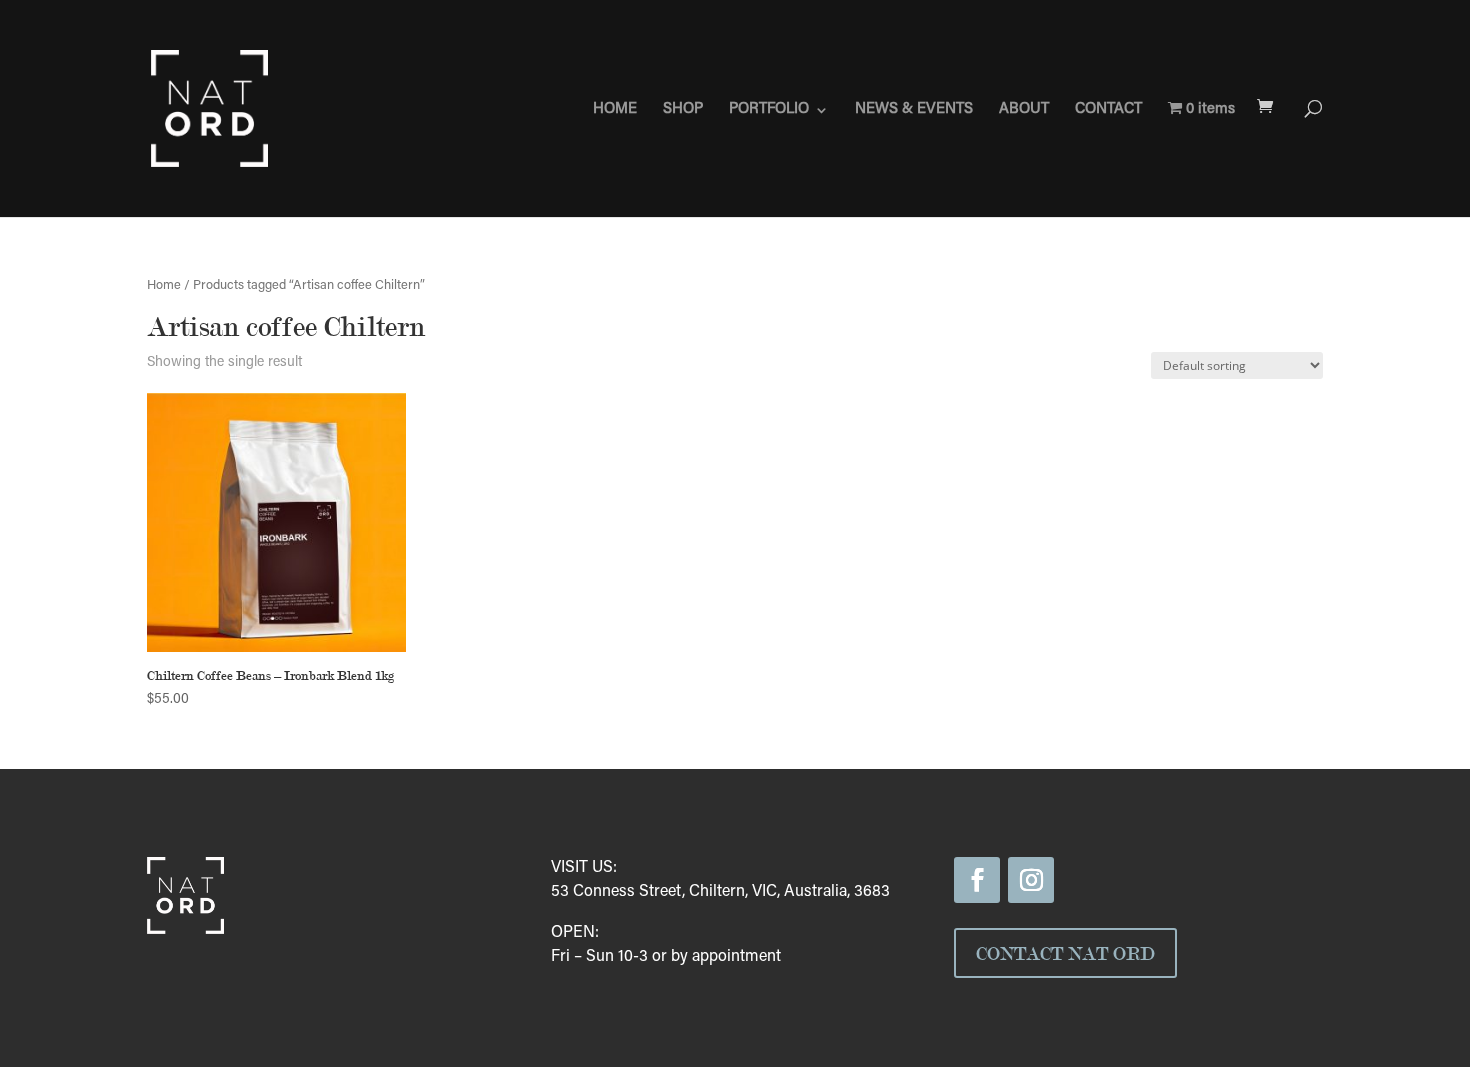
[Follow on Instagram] (1031, 880)
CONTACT (1108, 110)
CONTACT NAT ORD (1065, 953)
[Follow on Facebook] (977, 880)
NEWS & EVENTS (914, 110)
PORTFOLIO (769, 110)
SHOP (683, 110)
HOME (615, 110)
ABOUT (1024, 110)
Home (164, 286)
